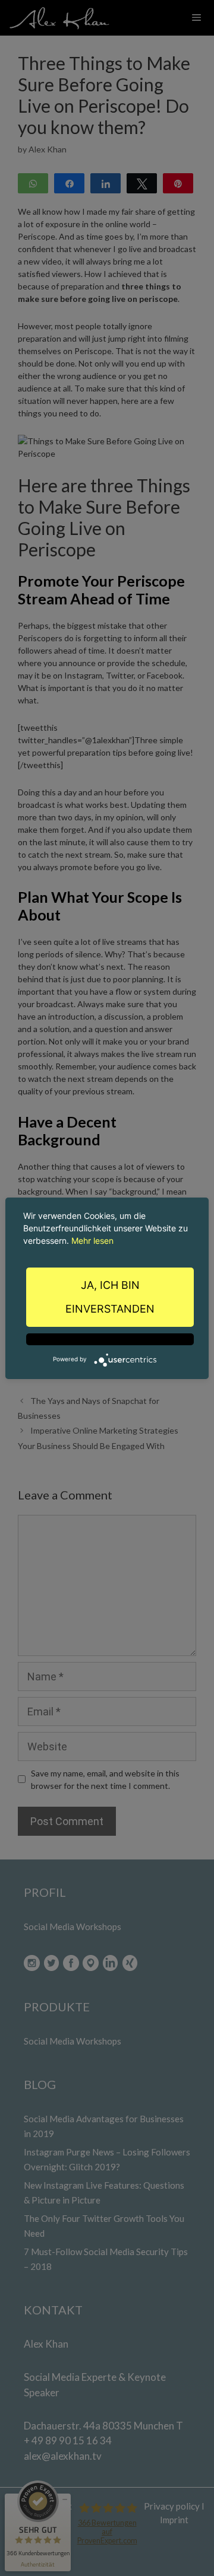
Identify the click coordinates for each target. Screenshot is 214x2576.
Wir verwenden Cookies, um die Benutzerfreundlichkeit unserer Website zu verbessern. (106, 1228)
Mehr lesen (92, 1241)
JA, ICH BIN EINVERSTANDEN (110, 1297)
